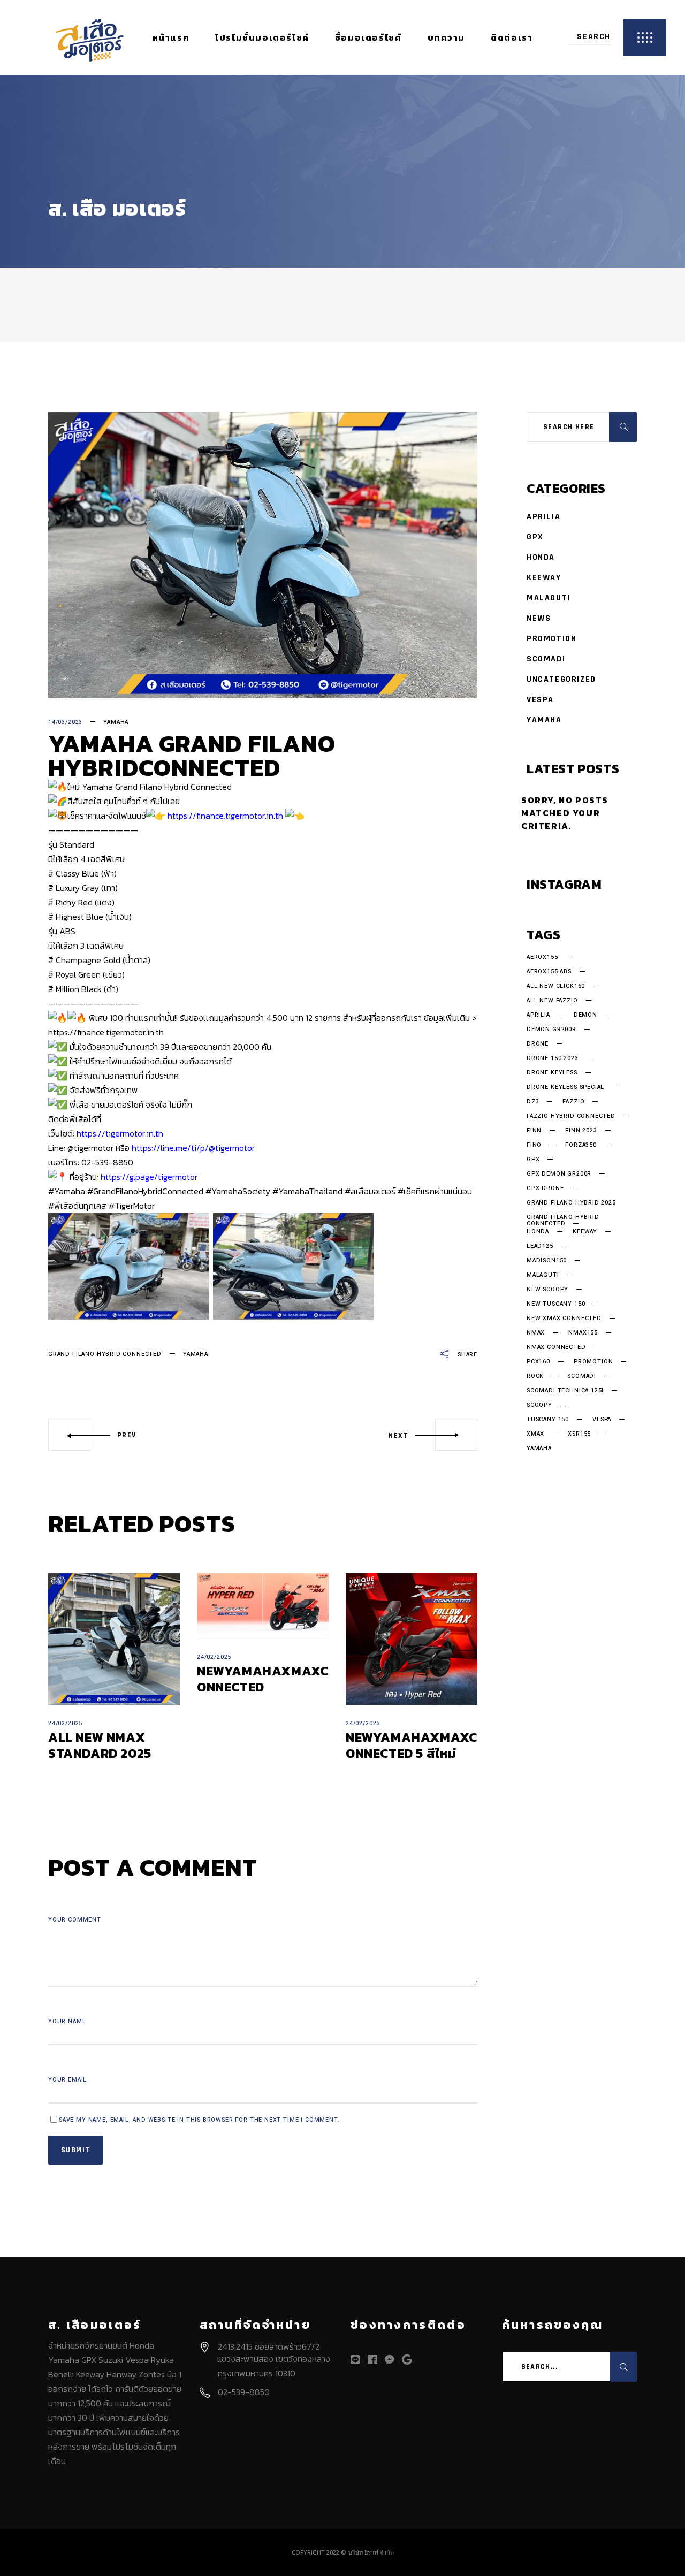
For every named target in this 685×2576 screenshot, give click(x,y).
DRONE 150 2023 (553, 1058)
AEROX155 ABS (549, 972)
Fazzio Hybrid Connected (571, 1116)
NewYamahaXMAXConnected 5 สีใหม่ (411, 1745)
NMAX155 (583, 1333)
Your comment (75, 1920)
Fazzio (573, 1102)
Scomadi (546, 659)
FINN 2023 (581, 1131)
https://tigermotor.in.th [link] (120, 1133)
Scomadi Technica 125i (565, 1391)
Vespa (540, 700)
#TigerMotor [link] (132, 1206)
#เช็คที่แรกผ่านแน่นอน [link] (435, 1191)
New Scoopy (547, 1290)
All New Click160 (556, 986)
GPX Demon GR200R (559, 1174)
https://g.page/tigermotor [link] (149, 1177)
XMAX (535, 1434)
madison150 (547, 1261)
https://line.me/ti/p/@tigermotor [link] (193, 1148)
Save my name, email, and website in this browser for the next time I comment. (199, 2120)
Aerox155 (542, 957)
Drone (538, 1044)
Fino (534, 1145)
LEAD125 (540, 1246)
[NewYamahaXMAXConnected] (263, 1606)
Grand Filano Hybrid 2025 (571, 1203)
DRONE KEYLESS (552, 1073)
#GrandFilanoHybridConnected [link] (145, 1191)
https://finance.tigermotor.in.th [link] (225, 816)
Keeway (544, 578)
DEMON (585, 1015)
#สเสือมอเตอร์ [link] (370, 1191)
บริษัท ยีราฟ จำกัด (371, 2552)
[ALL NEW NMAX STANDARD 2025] (114, 1639)
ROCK (535, 1376)
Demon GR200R (551, 1030)
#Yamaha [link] (67, 1191)
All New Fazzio (552, 1001)
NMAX (536, 1333)
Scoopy (539, 1405)
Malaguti (549, 598)
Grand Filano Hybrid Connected (105, 1354)
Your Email (67, 2080)
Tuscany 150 (548, 1420)
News (539, 618)
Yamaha (116, 722)
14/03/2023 (65, 722)
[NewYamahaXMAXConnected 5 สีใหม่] (412, 1639)
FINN (534, 1131)
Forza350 (581, 1145)
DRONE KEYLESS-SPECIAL (565, 1087)
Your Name (67, 2021)
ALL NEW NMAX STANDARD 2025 (100, 1745)
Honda (541, 557)
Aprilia (543, 517)
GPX (535, 537)
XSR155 (579, 1434)
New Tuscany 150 (556, 1304)
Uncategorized (561, 679)
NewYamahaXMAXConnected (262, 1679)
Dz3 (533, 1102)
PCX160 (538, 1362)
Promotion (551, 639)
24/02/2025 (65, 1723)
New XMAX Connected (564, 1319)
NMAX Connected (556, 1347)
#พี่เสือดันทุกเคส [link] (77, 1206)
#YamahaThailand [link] (307, 1191)
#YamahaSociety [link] (238, 1191)
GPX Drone (545, 1188)
